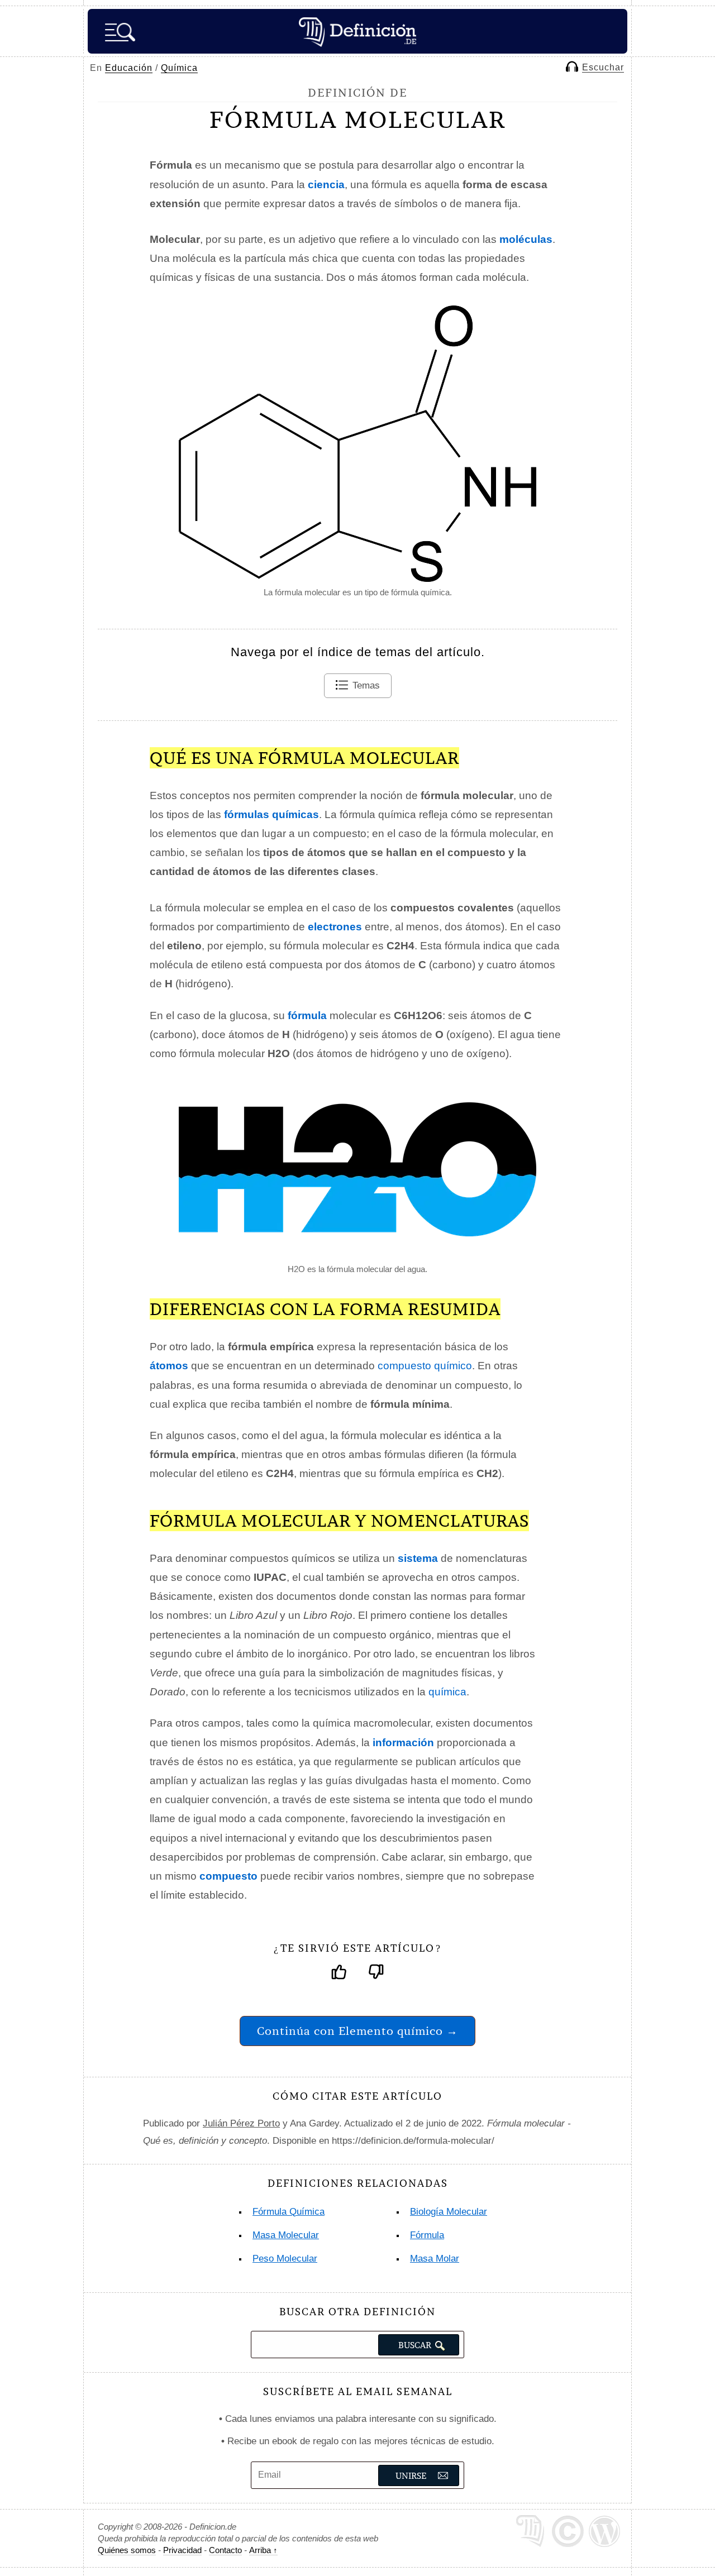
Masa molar (435, 2259)
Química (179, 68)
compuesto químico (425, 1366)
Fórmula (427, 2235)
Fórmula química (289, 2212)
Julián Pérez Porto (241, 2123)
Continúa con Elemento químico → (357, 2031)
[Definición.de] (357, 31)
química (447, 1692)
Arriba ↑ (263, 2550)
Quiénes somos (127, 2550)
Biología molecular (449, 2212)
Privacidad (182, 2550)
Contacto (225, 2550)
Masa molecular (286, 2235)
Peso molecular (285, 2259)
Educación (129, 68)
